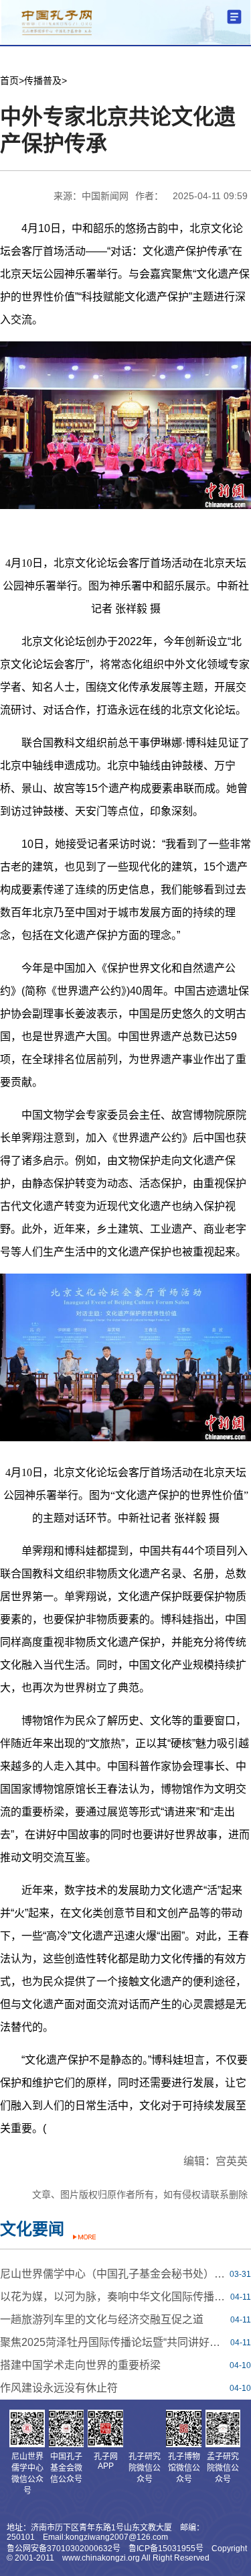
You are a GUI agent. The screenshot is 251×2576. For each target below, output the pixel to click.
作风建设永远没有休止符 (59, 2388)
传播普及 (43, 80)
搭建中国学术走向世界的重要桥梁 (80, 2365)
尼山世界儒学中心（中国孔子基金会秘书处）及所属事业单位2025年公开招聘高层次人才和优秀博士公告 (113, 2274)
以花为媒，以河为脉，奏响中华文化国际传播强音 (113, 2297)
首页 (9, 80)
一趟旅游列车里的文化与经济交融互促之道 (102, 2319)
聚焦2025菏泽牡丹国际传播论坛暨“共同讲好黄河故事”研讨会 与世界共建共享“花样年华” (113, 2342)
